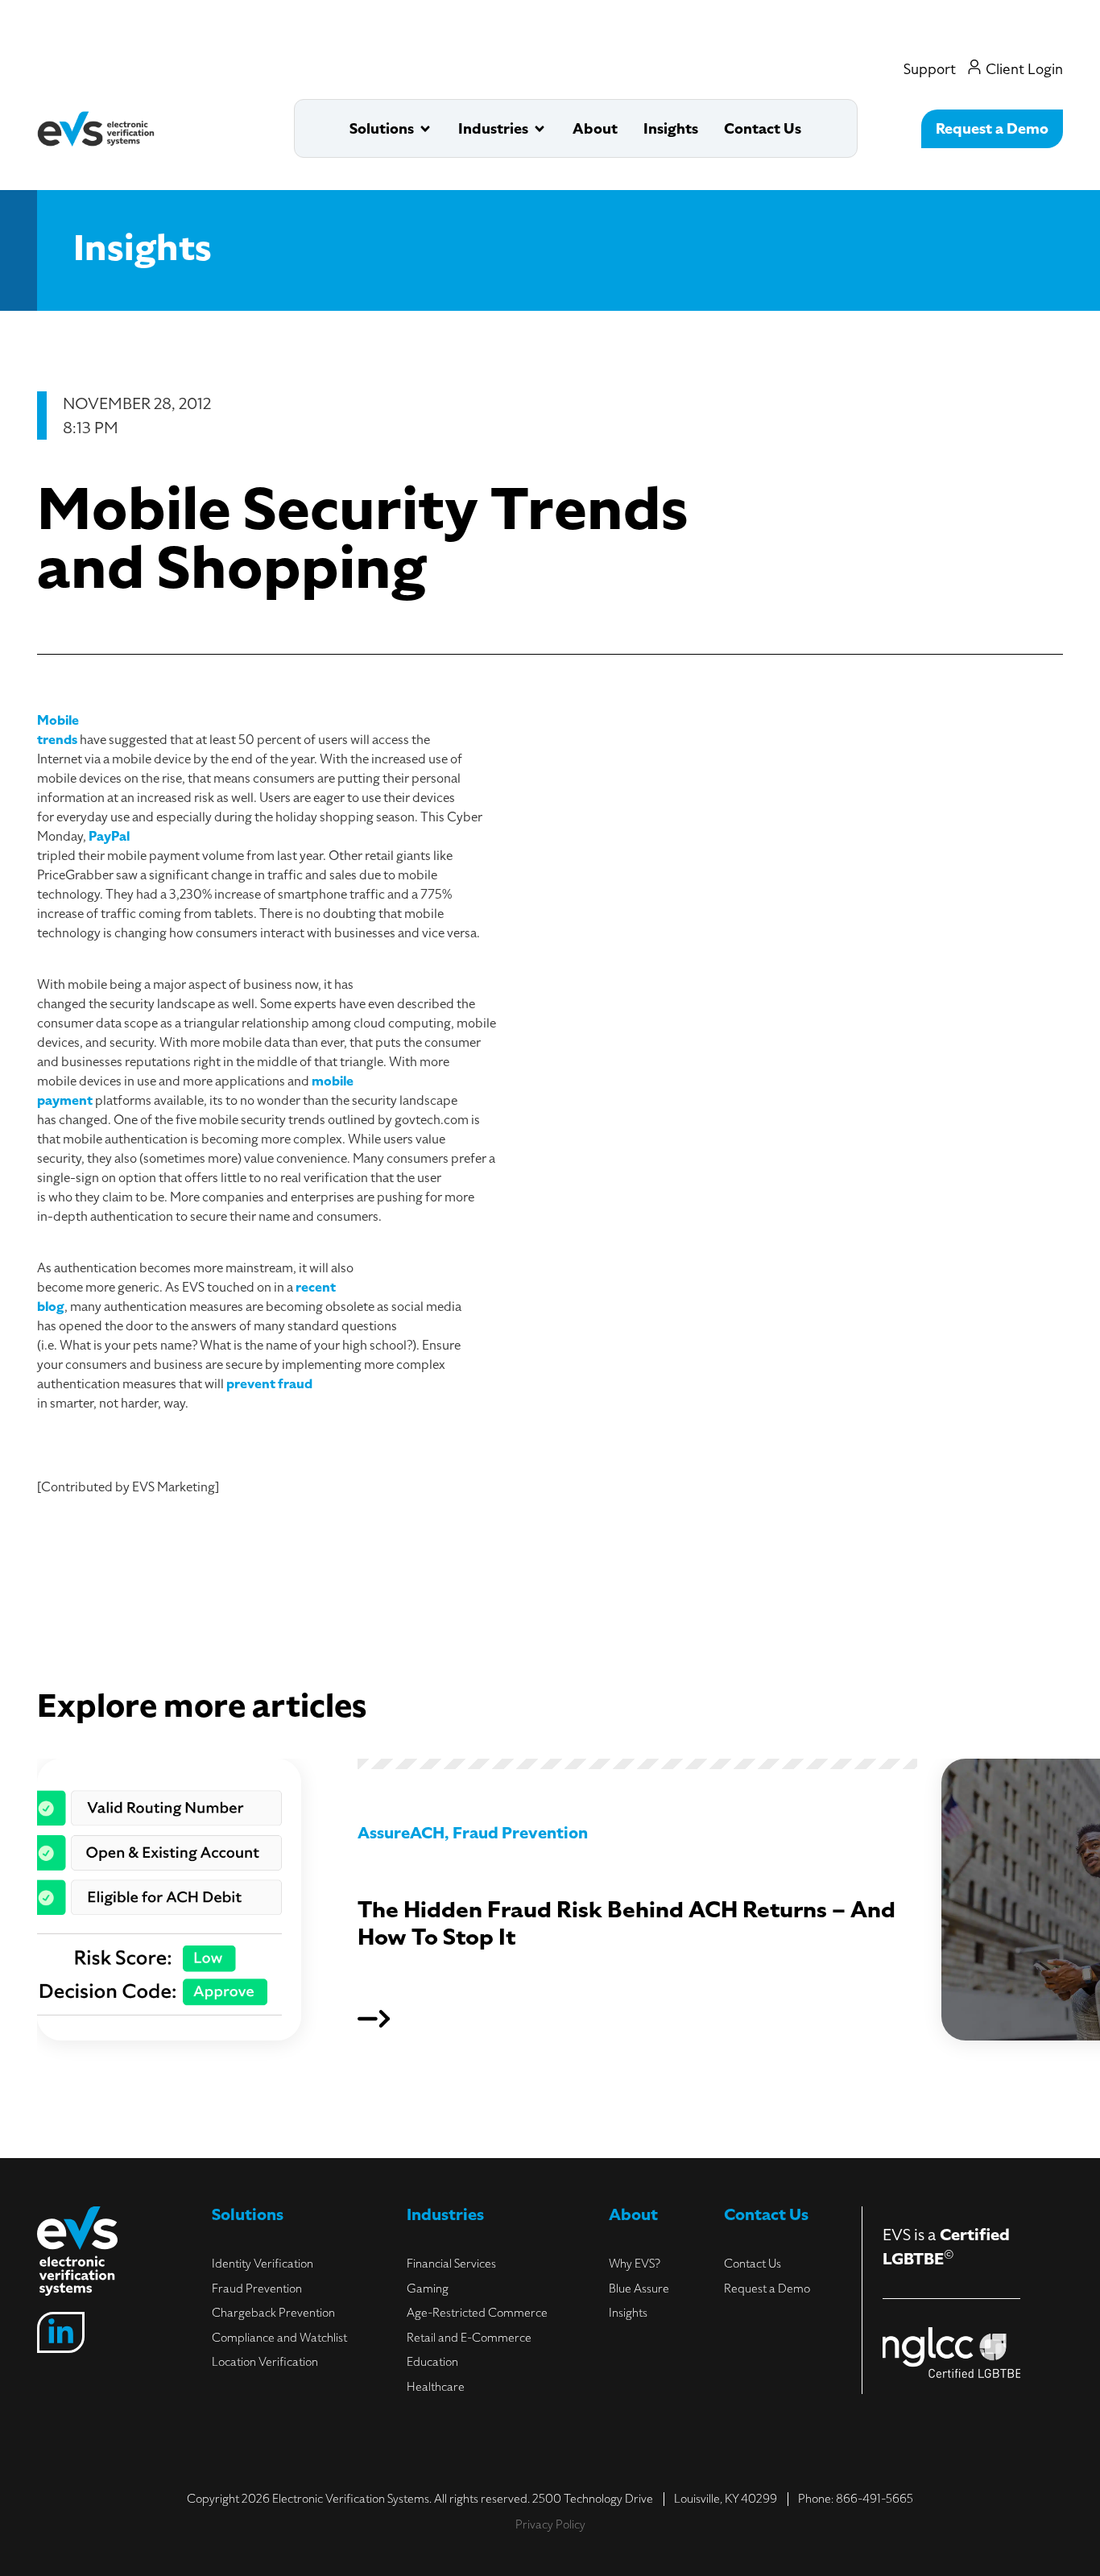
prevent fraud (269, 1384)
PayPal (109, 837)
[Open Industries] (540, 128)
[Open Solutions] (425, 128)
